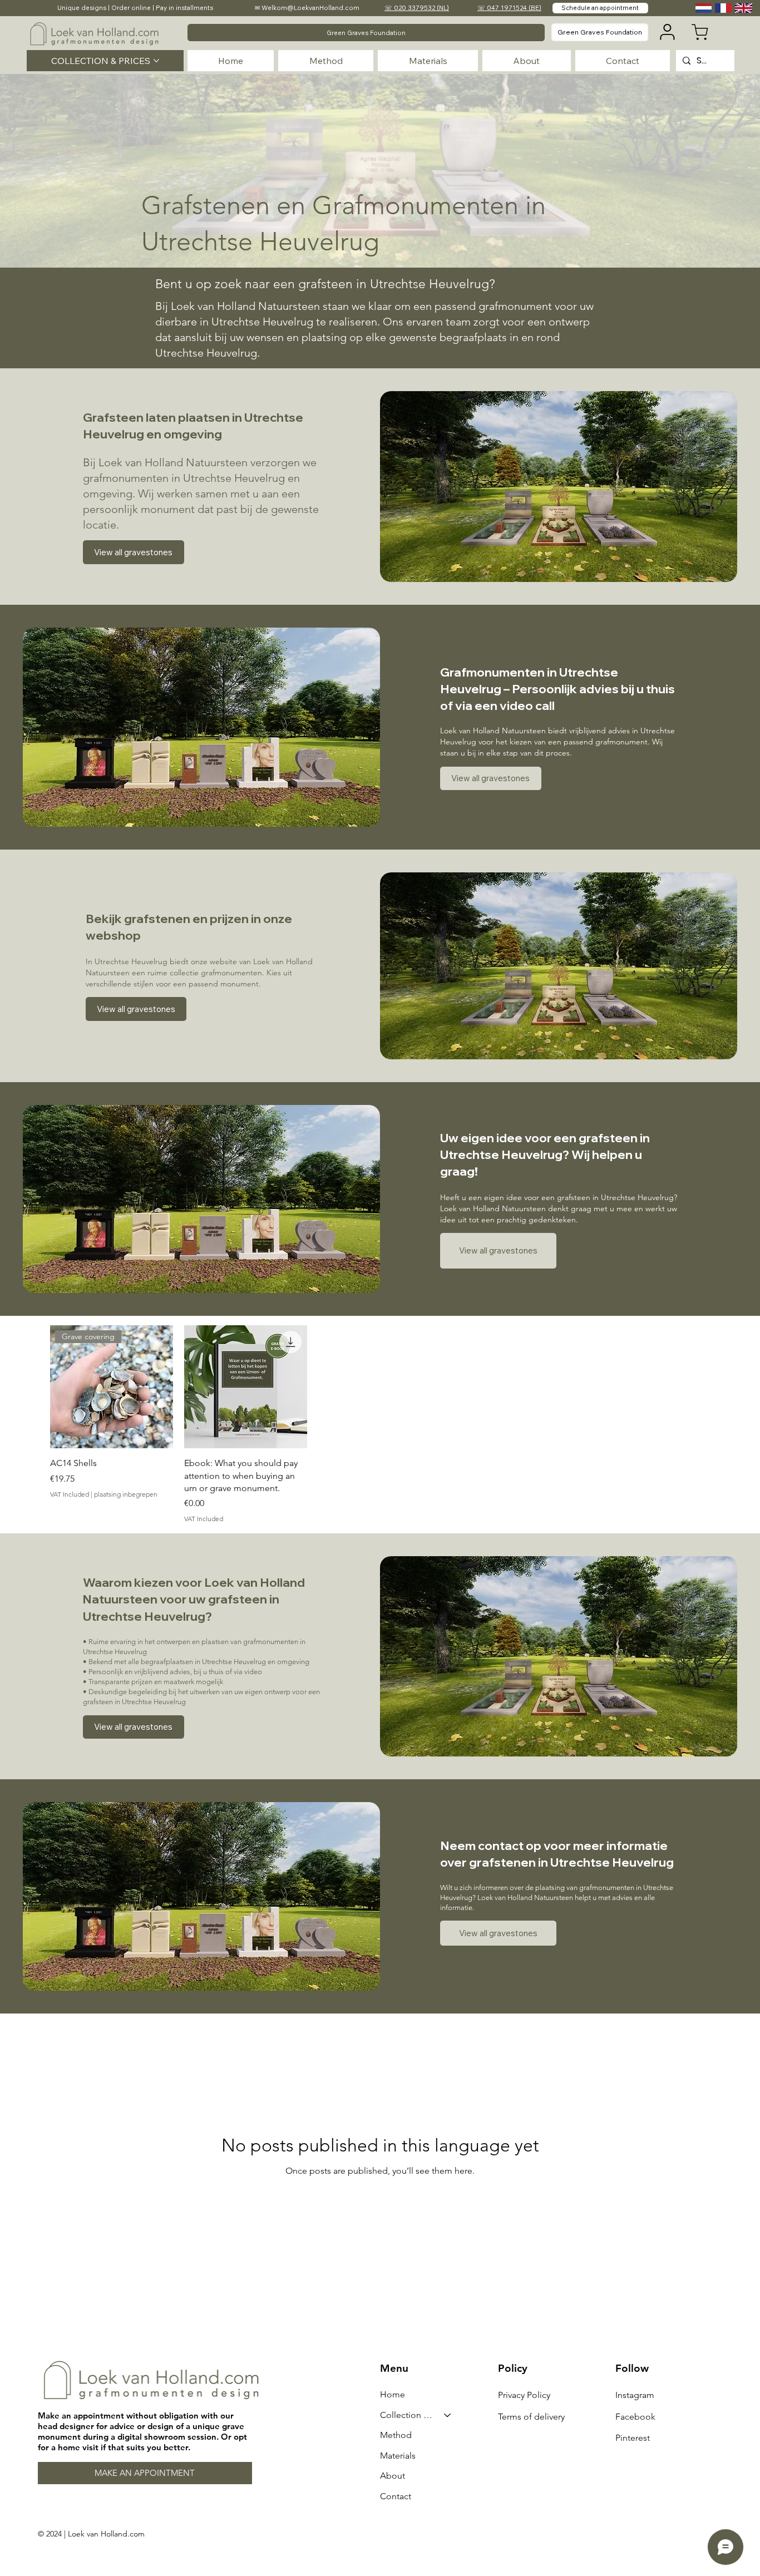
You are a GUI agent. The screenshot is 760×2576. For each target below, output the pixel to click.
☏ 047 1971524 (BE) (509, 8)
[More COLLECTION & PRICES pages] (156, 61)
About (393, 2476)
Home (393, 2394)
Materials (398, 2456)
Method (396, 2435)
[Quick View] (246, 1387)
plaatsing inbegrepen (126, 1494)
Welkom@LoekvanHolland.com (310, 8)
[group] (380, 1425)
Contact (396, 2496)
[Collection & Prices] (448, 2415)
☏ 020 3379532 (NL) (417, 8)
